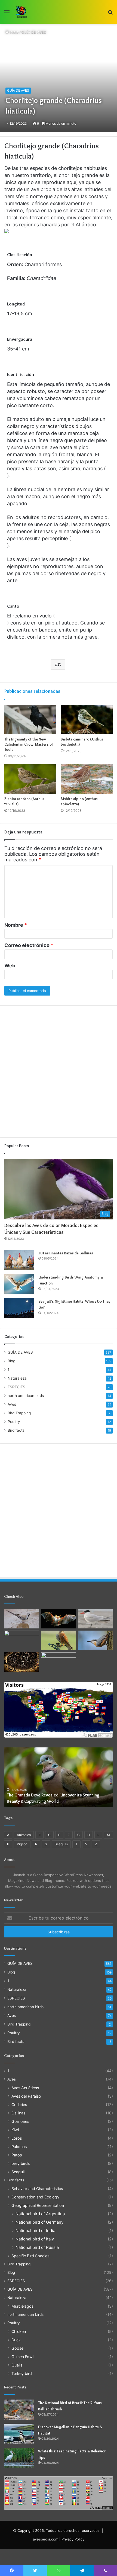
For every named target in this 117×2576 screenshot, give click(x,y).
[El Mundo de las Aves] (22, 12)
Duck (16, 2340)
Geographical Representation (38, 2205)
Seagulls (61, 1844)
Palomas (19, 2147)
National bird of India (35, 2231)
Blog (11, 1361)
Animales (24, 1835)
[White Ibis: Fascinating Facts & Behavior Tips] (19, 2458)
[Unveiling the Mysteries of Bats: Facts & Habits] (21, 1662)
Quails (17, 2365)
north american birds (26, 1396)
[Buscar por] (110, 14)
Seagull (18, 2172)
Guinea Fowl (22, 2357)
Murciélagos (22, 2306)
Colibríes (19, 2105)
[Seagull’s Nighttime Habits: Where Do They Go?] (19, 1308)
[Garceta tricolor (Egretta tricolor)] (21, 1640)
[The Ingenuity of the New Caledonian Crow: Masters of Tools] (30, 719)
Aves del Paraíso (26, 2096)
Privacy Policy (73, 2539)
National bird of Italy (35, 2239)
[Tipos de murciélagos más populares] (59, 1619)
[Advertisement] (59, 1069)
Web (10, 966)
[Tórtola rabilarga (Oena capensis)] (21, 1619)
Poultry (14, 1422)
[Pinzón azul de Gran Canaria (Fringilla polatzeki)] (59, 1662)
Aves (12, 1404)
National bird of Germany (39, 2222)
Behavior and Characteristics (37, 2189)
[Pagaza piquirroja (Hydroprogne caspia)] (96, 1619)
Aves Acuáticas (25, 2088)
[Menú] (7, 14)
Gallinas (18, 2113)
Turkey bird (22, 2373)
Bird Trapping (19, 1413)
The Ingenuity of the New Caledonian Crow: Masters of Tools (29, 744)
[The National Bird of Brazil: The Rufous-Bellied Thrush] (19, 2410)
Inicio (14, 32)
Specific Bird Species (30, 2256)
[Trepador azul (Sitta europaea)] (96, 1640)
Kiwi (15, 2130)
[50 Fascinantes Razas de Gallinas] (19, 1260)
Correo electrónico (29, 945)
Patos (17, 2155)
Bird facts (16, 1430)
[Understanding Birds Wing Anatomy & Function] (19, 1284)
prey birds (21, 2163)
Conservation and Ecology (35, 2197)
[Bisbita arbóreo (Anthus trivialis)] (30, 779)
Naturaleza (17, 1378)
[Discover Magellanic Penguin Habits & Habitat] (19, 2434)
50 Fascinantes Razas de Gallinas (66, 1253)
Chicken (19, 2331)
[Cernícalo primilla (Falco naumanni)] (59, 1640)
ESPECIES (16, 1387)
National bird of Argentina (40, 2214)
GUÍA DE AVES (34, 32)
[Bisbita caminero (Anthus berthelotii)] (87, 719)
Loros (17, 2138)
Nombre (16, 925)
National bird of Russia (37, 2247)
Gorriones (20, 2121)
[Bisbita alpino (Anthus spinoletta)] (87, 779)
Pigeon (22, 1844)
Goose (17, 2348)
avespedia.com (46, 2539)
